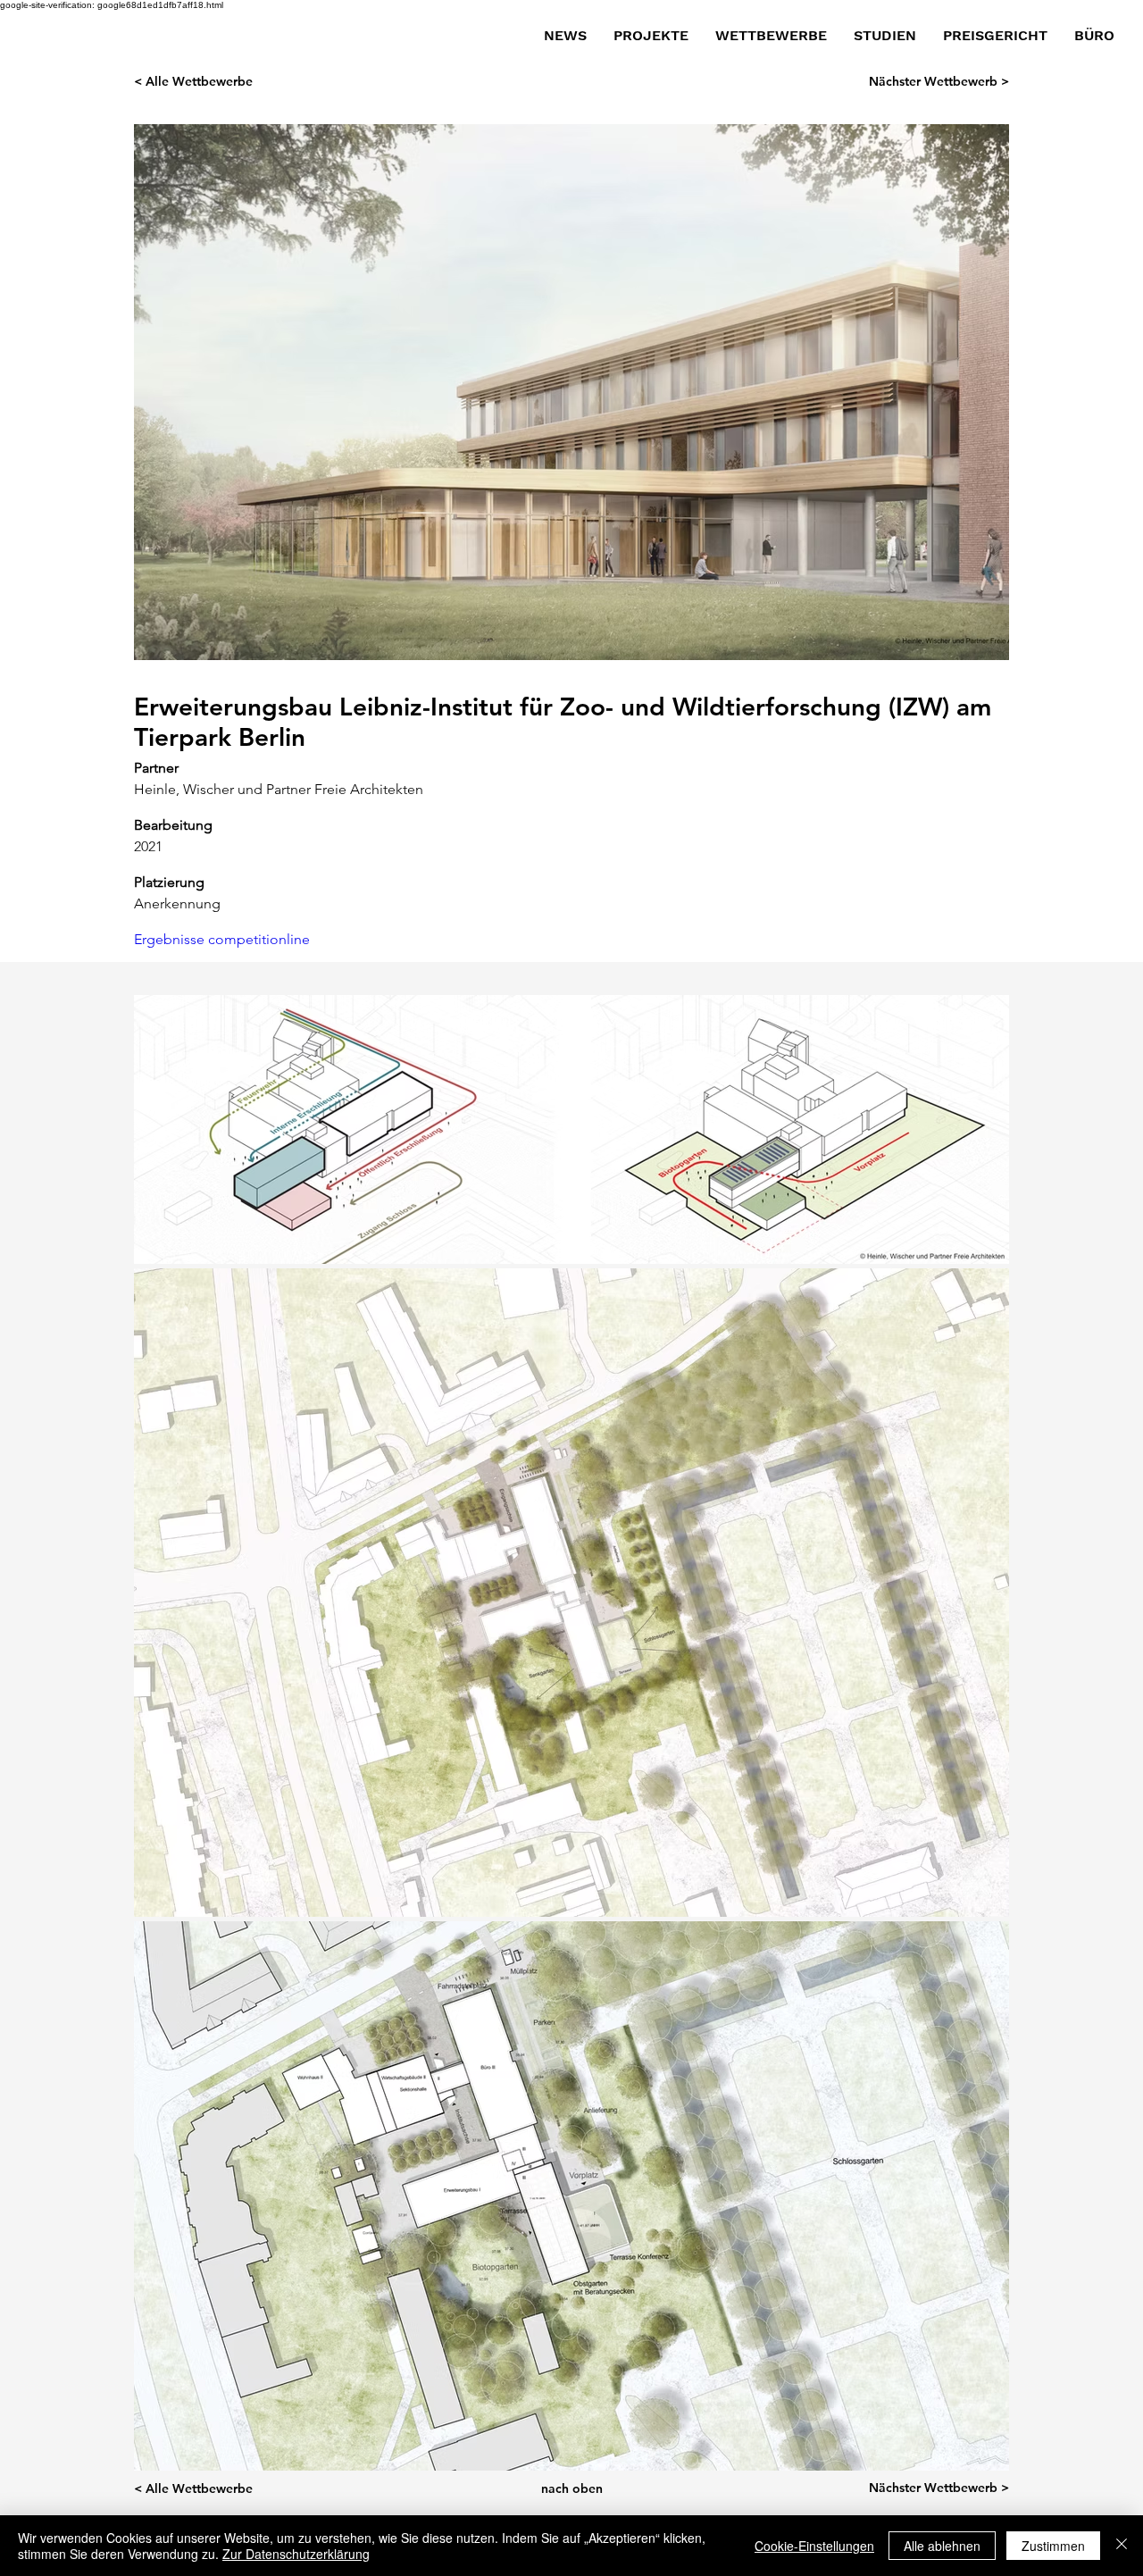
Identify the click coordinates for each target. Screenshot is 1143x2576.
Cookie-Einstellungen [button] (814, 2546)
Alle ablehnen (942, 2546)
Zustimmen (1053, 2546)
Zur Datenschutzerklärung (296, 2554)
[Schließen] (1122, 2546)
